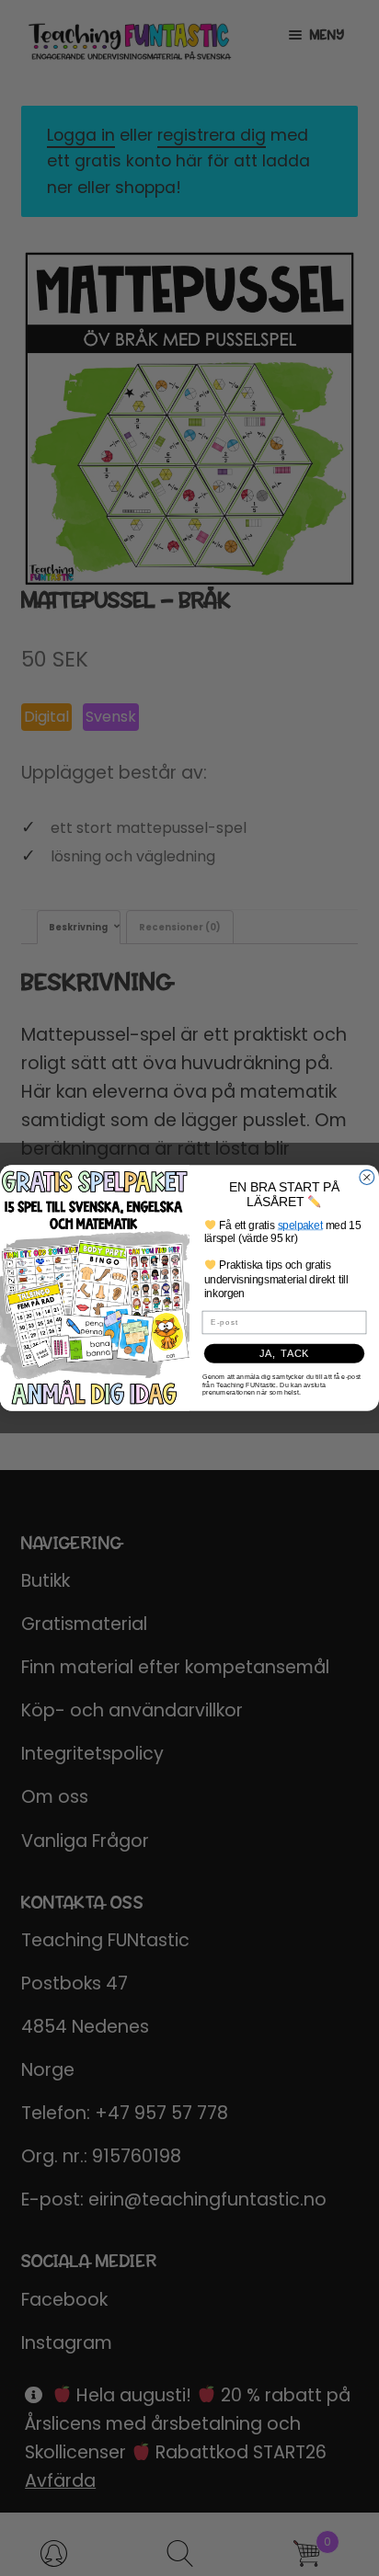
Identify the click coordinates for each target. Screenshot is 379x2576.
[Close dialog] (367, 1178)
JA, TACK (284, 1353)
